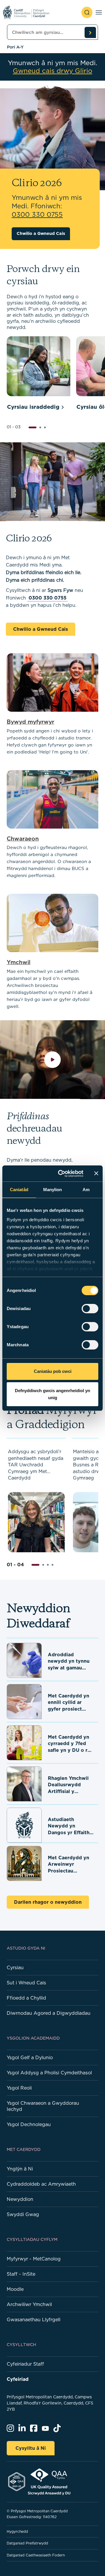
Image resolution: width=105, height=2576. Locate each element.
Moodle (15, 2289)
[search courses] (90, 32)
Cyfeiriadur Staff (25, 2364)
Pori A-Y (15, 47)
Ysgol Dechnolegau (29, 2124)
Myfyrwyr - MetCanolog (34, 2259)
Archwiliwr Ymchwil (29, 2304)
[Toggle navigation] (99, 12)
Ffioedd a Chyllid (26, 1998)
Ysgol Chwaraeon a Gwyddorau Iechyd (43, 2106)
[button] (33, 427)
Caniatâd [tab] (19, 1190)
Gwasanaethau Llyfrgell (34, 2319)
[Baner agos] (96, 1173)
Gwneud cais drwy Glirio (52, 71)
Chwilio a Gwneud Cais (41, 233)
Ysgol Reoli (19, 2088)
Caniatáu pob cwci (53, 1371)
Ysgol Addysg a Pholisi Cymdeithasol (49, 2073)
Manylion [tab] (53, 1190)
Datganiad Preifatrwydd (27, 2543)
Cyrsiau (15, 1967)
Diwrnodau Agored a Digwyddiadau (49, 2013)
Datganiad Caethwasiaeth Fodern (36, 2555)
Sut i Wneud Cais (26, 1983)
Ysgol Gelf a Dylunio (30, 2057)
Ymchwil (19, 962)
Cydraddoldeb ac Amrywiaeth (41, 2184)
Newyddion (20, 2199)
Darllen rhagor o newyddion (48, 1902)
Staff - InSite (21, 2274)
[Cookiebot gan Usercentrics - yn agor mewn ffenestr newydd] (62, 1174)
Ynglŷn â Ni (20, 2169)
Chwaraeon (23, 838)
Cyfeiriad (18, 2379)
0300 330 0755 (48, 598)
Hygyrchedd (17, 2531)
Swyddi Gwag (23, 2214)
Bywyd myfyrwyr (30, 721)
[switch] (90, 1309)
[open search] (87, 12)
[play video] (53, 1060)
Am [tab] (86, 1190)
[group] (38, 374)
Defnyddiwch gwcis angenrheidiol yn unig (52, 1394)
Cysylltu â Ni (31, 2448)
